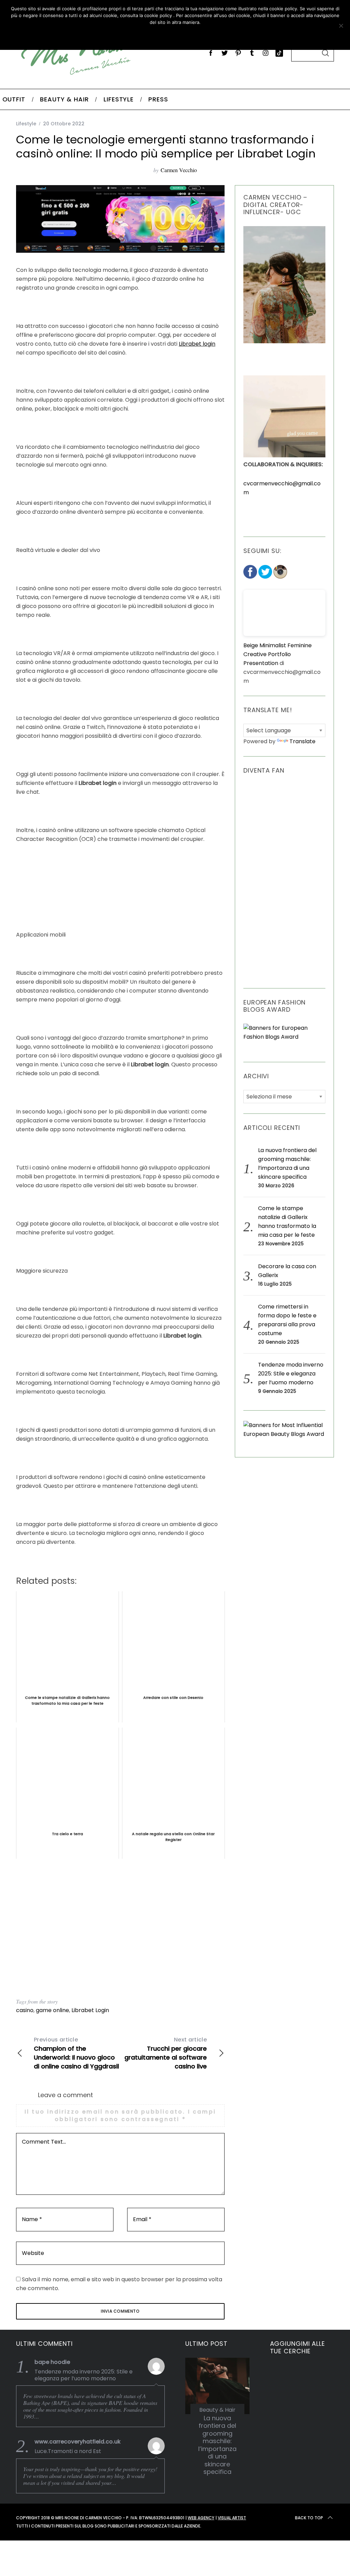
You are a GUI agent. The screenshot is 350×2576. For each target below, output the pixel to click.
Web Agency (201, 2518)
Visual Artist (232, 2518)
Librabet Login (90, 2010)
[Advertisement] (120, 1929)
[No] (341, 26)
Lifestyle (26, 124)
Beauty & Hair (217, 2410)
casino (25, 2010)
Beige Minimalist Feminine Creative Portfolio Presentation (278, 654)
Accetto (135, 36)
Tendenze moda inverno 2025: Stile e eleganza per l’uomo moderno (291, 1374)
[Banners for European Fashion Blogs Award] (284, 1037)
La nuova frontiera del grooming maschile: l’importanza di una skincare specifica (217, 2445)
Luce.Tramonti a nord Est (68, 2451)
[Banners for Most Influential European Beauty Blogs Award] (284, 1434)
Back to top (309, 2518)
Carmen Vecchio (179, 170)
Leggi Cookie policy (199, 36)
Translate (302, 741)
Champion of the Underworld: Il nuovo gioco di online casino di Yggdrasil (76, 2053)
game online (52, 2010)
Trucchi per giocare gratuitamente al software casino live (166, 2053)
